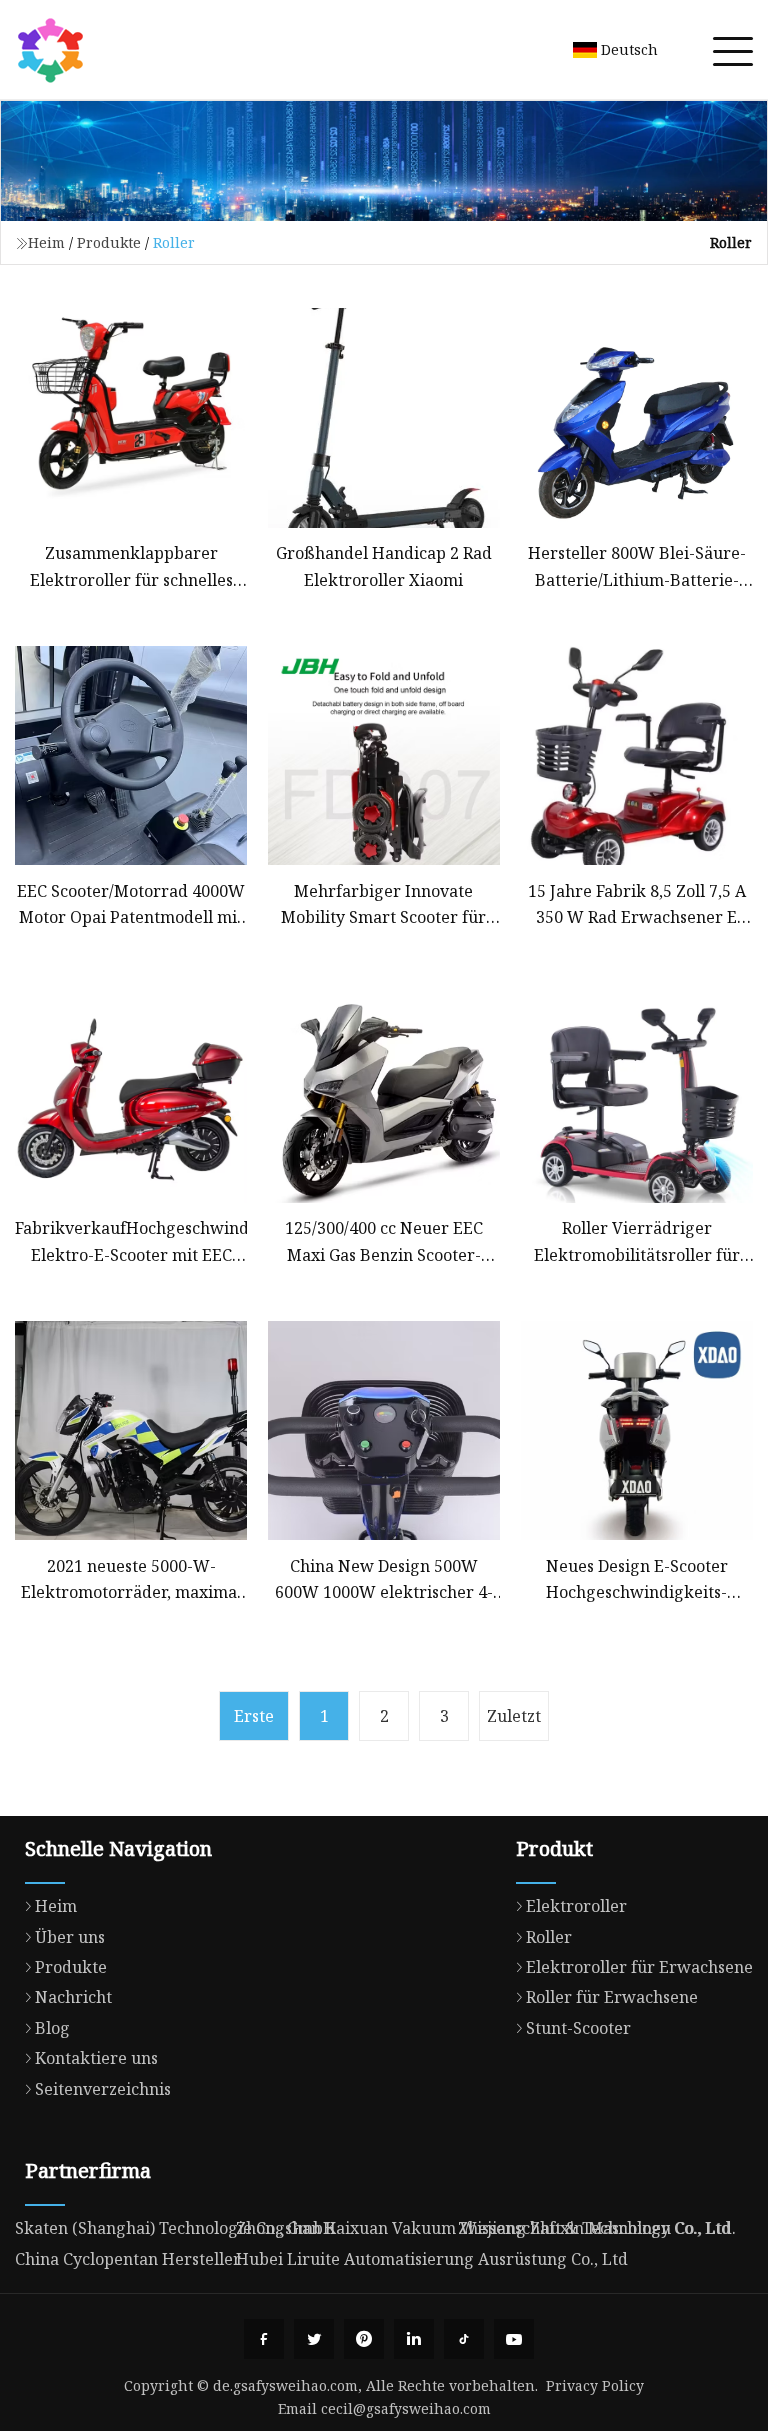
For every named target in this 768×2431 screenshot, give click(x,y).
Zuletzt (514, 1716)
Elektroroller (576, 1906)
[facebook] (264, 2339)
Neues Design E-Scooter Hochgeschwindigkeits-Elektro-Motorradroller (637, 1580)
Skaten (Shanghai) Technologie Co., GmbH (175, 2228)
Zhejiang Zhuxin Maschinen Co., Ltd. (597, 2228)
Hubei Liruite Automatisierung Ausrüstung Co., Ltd (432, 2259)
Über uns (70, 1937)
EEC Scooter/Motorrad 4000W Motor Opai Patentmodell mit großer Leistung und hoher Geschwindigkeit (131, 905)
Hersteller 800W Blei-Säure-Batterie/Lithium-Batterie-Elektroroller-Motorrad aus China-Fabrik (637, 567)
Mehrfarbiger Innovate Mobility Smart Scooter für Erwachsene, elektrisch (383, 905)
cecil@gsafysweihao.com (406, 2408)
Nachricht (73, 1997)
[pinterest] (364, 2339)
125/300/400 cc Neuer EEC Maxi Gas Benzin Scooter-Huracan (384, 1242)
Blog (52, 2028)
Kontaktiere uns (96, 2058)
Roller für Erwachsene (612, 1997)
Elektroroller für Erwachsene (639, 1967)
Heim (46, 242)
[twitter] (314, 2339)
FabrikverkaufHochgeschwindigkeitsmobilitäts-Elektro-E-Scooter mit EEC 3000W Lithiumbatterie (131, 1242)
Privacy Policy (595, 2385)
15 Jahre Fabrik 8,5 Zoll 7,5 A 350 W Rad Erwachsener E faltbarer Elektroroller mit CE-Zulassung (637, 905)
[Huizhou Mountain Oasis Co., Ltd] (50, 50)
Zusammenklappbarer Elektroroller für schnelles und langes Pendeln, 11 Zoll (131, 567)
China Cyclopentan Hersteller (128, 2259)
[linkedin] (414, 2339)
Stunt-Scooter (578, 2028)
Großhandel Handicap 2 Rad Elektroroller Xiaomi (384, 566)
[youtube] (514, 2339)
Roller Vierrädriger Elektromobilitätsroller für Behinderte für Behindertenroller (637, 1242)
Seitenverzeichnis (103, 2089)
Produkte (109, 242)
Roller (549, 1937)
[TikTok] (464, 2339)
